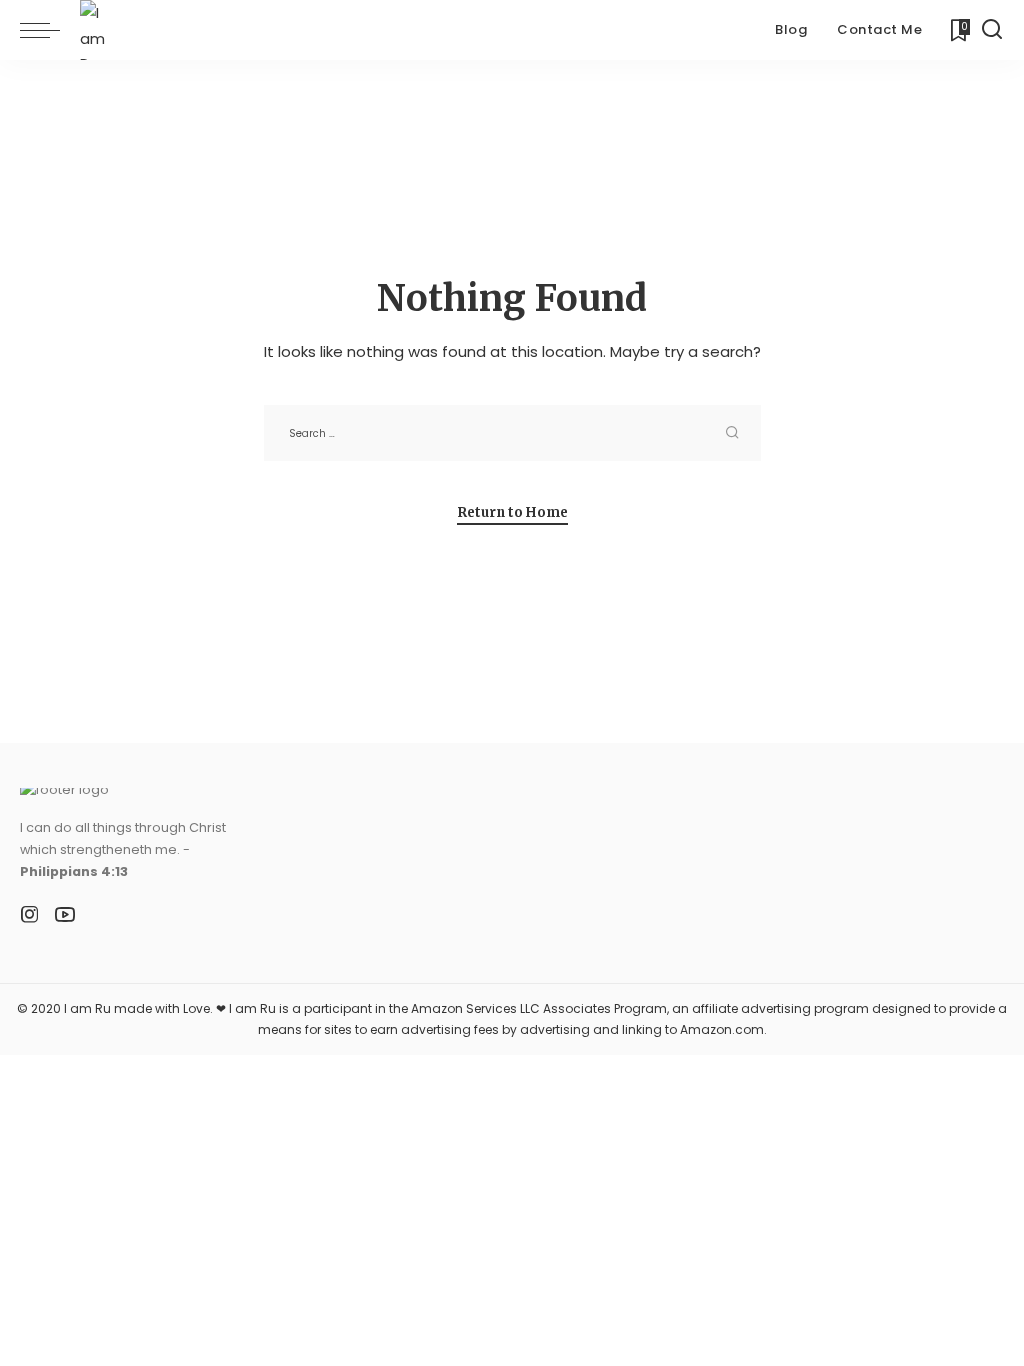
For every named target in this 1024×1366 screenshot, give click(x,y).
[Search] (992, 30)
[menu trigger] (50, 30)
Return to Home (512, 512)
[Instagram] (30, 915)
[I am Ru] (101, 30)
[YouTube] (65, 915)
